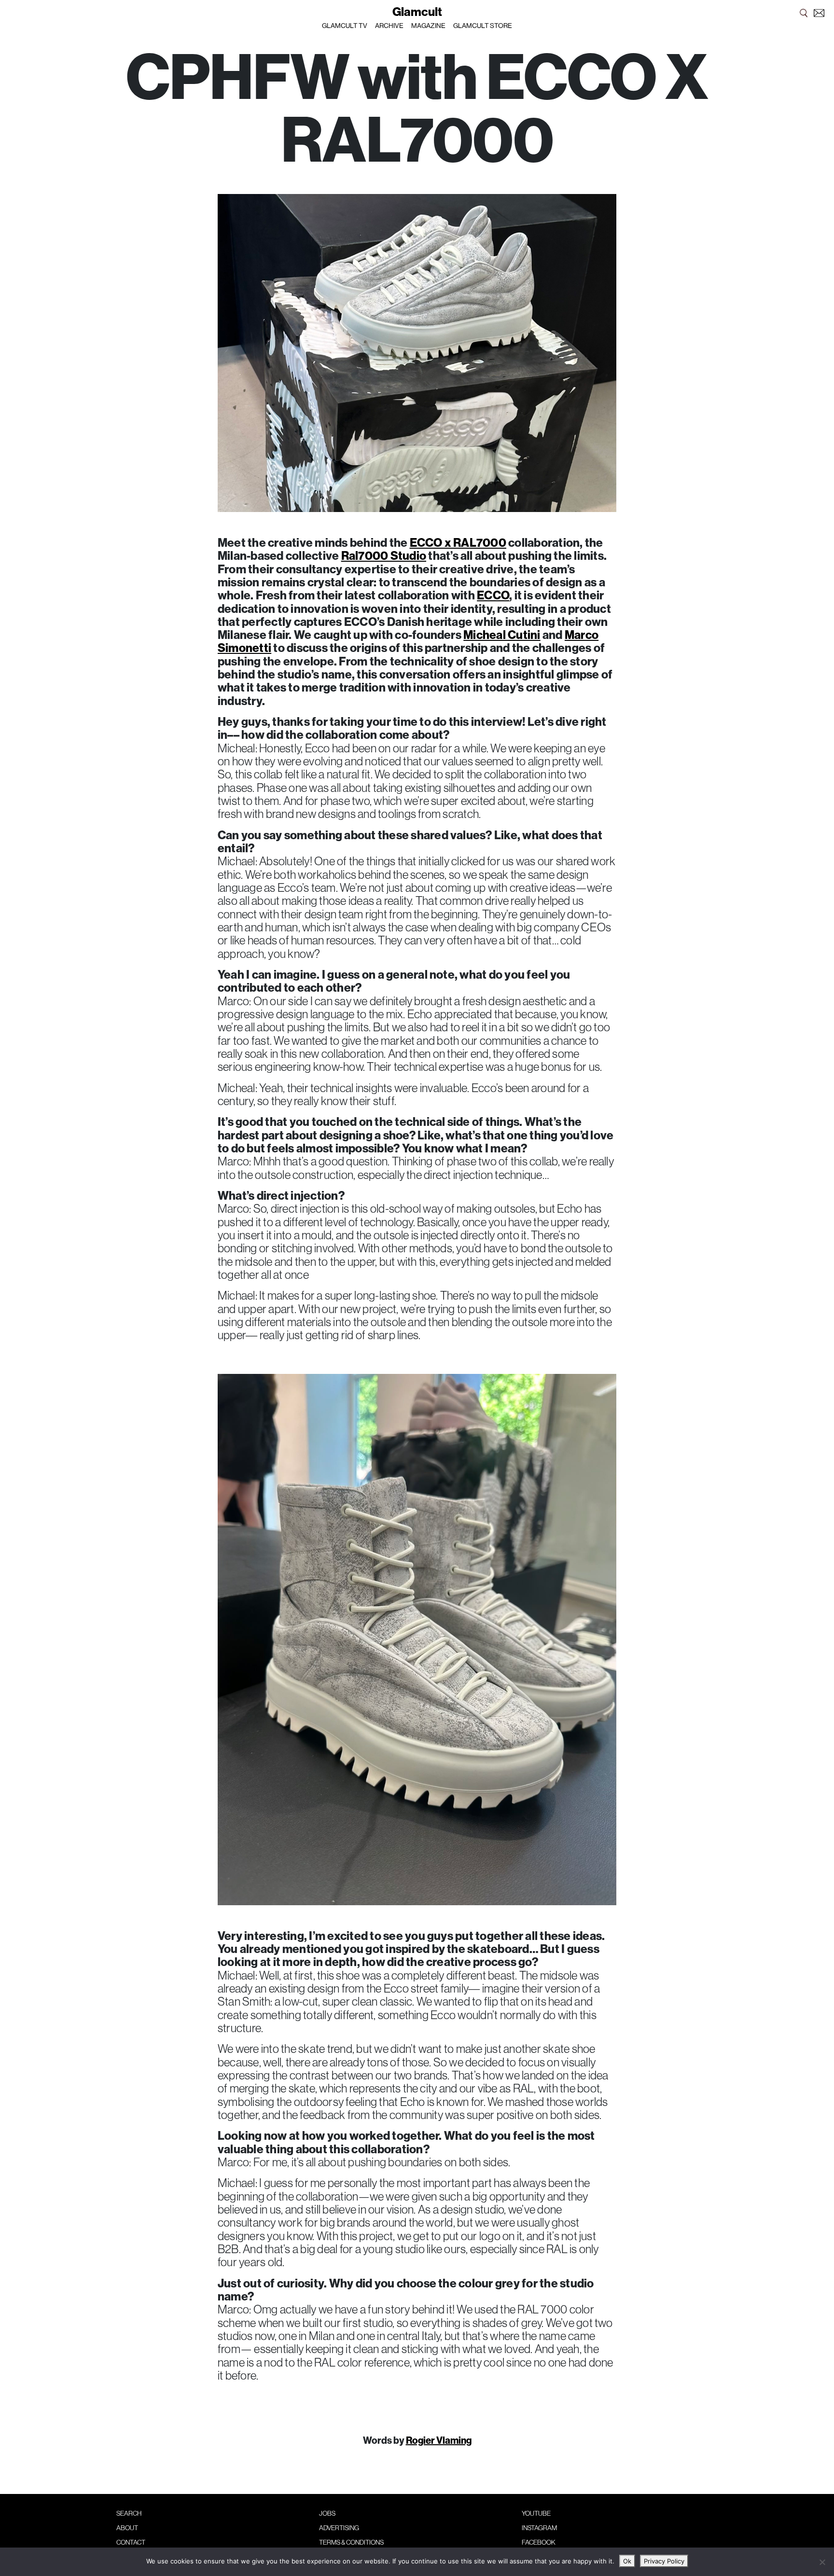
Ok (627, 2561)
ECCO (493, 595)
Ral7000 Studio (384, 555)
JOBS (327, 2513)
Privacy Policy (664, 2561)
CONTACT (131, 2542)
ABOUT (127, 2528)
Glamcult (417, 12)
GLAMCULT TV (345, 26)
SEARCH (129, 2513)
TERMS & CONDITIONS (351, 2542)
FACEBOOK (539, 2542)
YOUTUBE (536, 2513)
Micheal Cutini (502, 635)
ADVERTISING (339, 2528)
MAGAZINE (428, 26)
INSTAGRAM (539, 2528)
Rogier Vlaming (439, 2440)
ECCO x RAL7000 (458, 542)
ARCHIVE (389, 26)
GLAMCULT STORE (483, 26)
